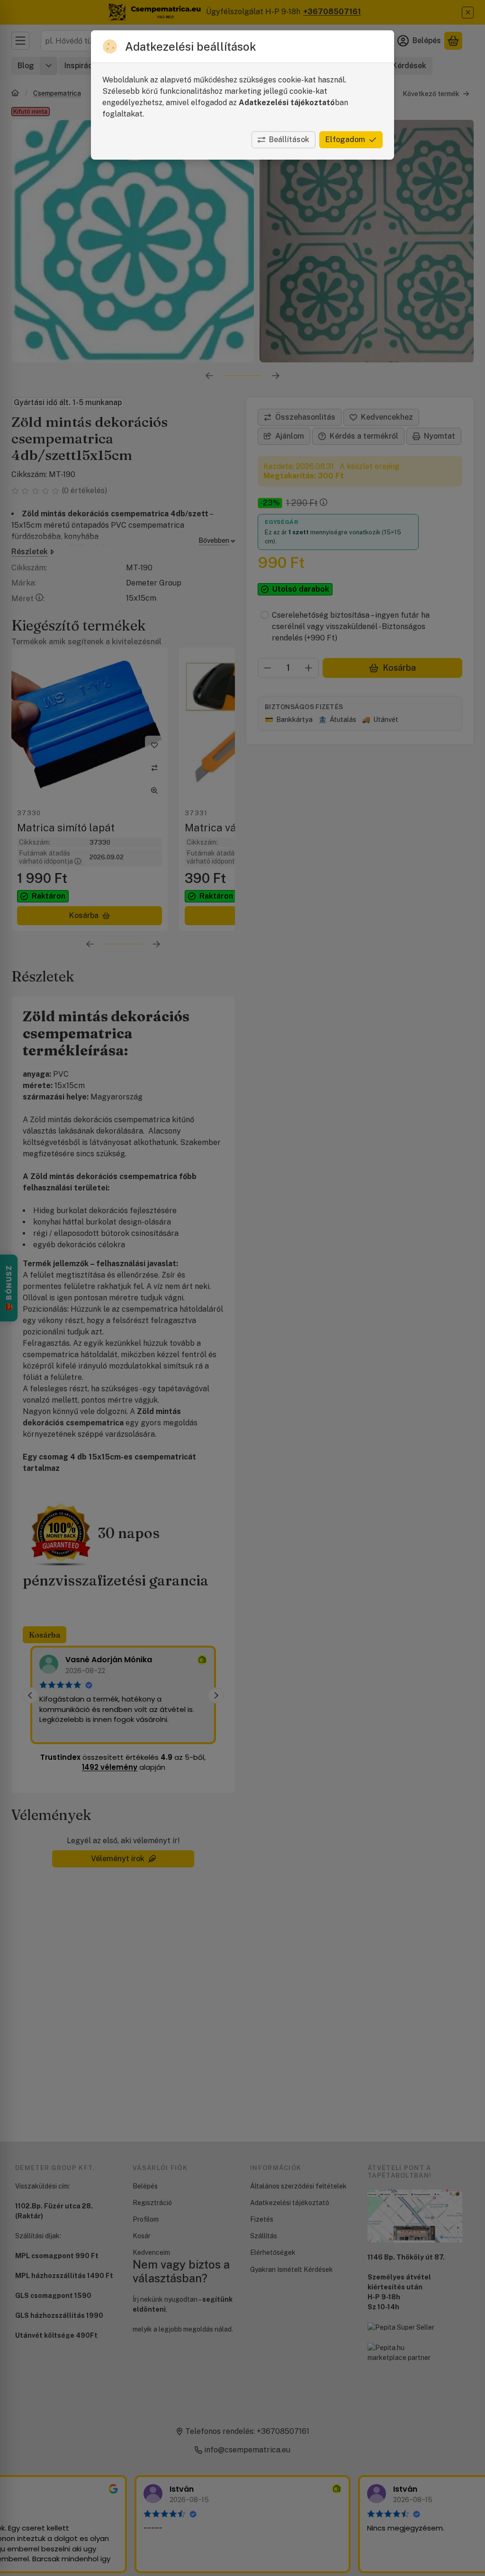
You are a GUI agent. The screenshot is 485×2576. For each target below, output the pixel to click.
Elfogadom (345, 140)
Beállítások (289, 140)
